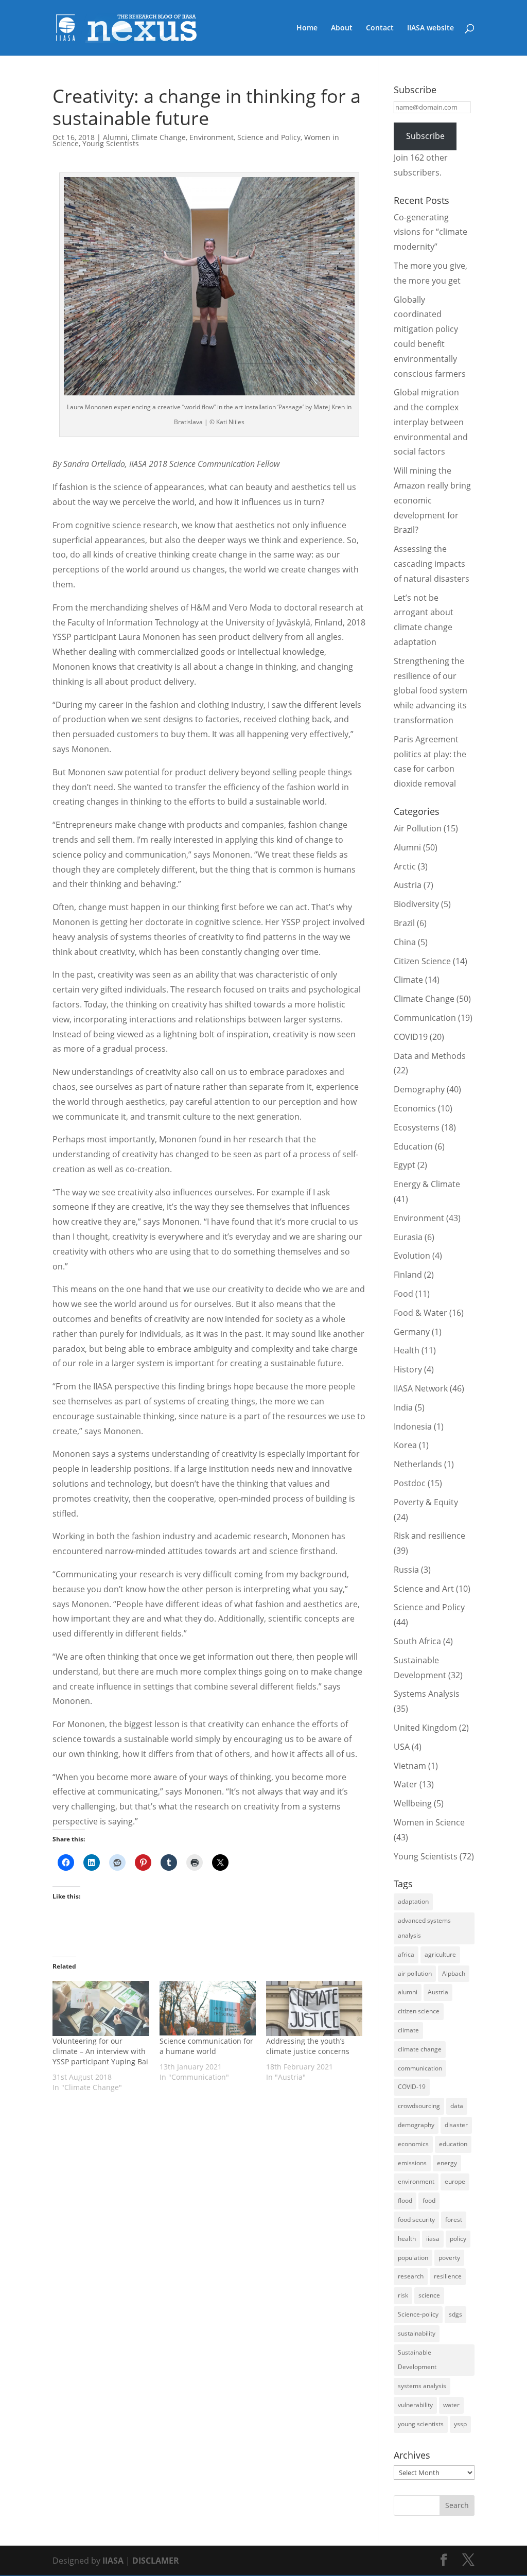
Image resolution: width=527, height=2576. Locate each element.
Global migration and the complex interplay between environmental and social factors (431, 422)
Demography (419, 1089)
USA (402, 1747)
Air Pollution (418, 828)
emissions (412, 2163)
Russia (406, 1570)
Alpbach (454, 1973)
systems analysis (422, 2386)
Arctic (405, 866)
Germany (412, 1332)
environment (416, 2181)
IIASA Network (421, 1388)
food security (416, 2220)
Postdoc (410, 1483)
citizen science (419, 2011)
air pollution (415, 1973)
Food (403, 1294)
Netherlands (418, 1464)
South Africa (417, 1641)
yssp (460, 2424)
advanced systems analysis (424, 1928)
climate (408, 2030)
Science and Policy (269, 137)
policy (458, 2239)
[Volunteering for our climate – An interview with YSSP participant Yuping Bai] (101, 2008)
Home (307, 28)
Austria (408, 885)
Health (407, 1350)
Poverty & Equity (426, 1502)
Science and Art (424, 1589)
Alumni (115, 137)
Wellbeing (413, 1803)
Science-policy (418, 2314)
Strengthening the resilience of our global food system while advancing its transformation (431, 691)
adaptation (413, 1901)
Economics (415, 1108)
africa (406, 1954)
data (457, 2106)
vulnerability (415, 2405)
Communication (425, 1018)
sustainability (417, 2333)
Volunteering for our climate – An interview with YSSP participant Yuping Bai (100, 2051)
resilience (448, 2276)
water (451, 2405)
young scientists (421, 2424)
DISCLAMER (156, 2561)
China (405, 942)
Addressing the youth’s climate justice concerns (308, 2046)
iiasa (433, 2239)
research (411, 2276)
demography (416, 2125)
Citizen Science (422, 961)
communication (420, 2068)
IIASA (113, 2561)
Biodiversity (416, 904)
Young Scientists (111, 143)
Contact (380, 28)
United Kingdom (425, 1728)
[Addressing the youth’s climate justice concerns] (314, 2008)
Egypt (405, 1165)
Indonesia (413, 1426)
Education (413, 1146)
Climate (408, 980)
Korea (405, 1445)
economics (413, 2144)
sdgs (455, 2314)
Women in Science (429, 1822)
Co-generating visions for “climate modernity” (431, 232)
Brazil (404, 923)
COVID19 (411, 1037)
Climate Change (159, 137)
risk (403, 2295)
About (342, 28)
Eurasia (408, 1237)
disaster (456, 2125)
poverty (449, 2258)
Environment (212, 137)
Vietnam (410, 1766)
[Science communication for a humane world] (208, 2008)
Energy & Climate (427, 1184)
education (453, 2144)
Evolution (412, 1256)
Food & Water (420, 1313)
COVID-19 (412, 2087)
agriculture (440, 1954)
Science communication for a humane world (206, 2046)
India (403, 1407)
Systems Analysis (427, 1694)
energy (447, 2163)
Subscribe (425, 136)
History (408, 1369)
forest (454, 2220)
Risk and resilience (429, 1536)
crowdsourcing (419, 2106)
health (407, 2239)
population (413, 2258)
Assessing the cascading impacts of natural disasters (432, 564)
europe (455, 2181)
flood (405, 2200)
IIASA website (431, 28)
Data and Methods (430, 1056)
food (429, 2200)
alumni (408, 1992)
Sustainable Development (417, 2360)
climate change (420, 2049)
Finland (408, 1275)
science (429, 2295)
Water (406, 1784)
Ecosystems (417, 1127)
